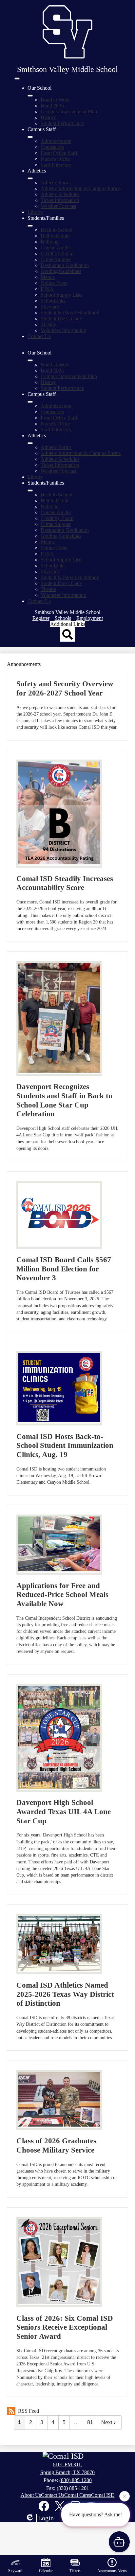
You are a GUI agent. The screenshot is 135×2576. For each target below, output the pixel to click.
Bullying (50, 242)
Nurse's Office (56, 159)
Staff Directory (56, 165)
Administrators (56, 141)
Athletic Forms (56, 182)
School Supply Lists (61, 295)
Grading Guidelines (61, 271)
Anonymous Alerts (112, 2571)
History (48, 117)
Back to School (57, 230)
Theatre (48, 324)
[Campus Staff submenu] (30, 137)
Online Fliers (54, 283)
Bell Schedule (55, 236)
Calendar (46, 2571)
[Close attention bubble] (125, 2498)
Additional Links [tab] (68, 624)
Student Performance (62, 123)
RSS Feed (29, 2411)
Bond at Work (55, 100)
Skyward (50, 307)
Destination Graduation (65, 265)
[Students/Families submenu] (30, 226)
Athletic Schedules (60, 194)
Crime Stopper (56, 259)
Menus (48, 277)
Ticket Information (60, 200)
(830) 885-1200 (76, 2480)
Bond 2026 (52, 106)
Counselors (52, 147)
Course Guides (56, 248)
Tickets (75, 2571)
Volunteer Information (63, 330)
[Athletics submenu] (30, 178)
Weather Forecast (58, 206)
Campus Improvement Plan (69, 112)
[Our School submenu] (30, 96)
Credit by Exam (57, 253)
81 (90, 2422)
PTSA (47, 289)
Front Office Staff (59, 153)
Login (46, 2518)
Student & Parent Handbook (70, 313)
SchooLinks (53, 301)
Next (107, 2422)
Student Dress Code (61, 319)
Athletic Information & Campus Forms (81, 188)
